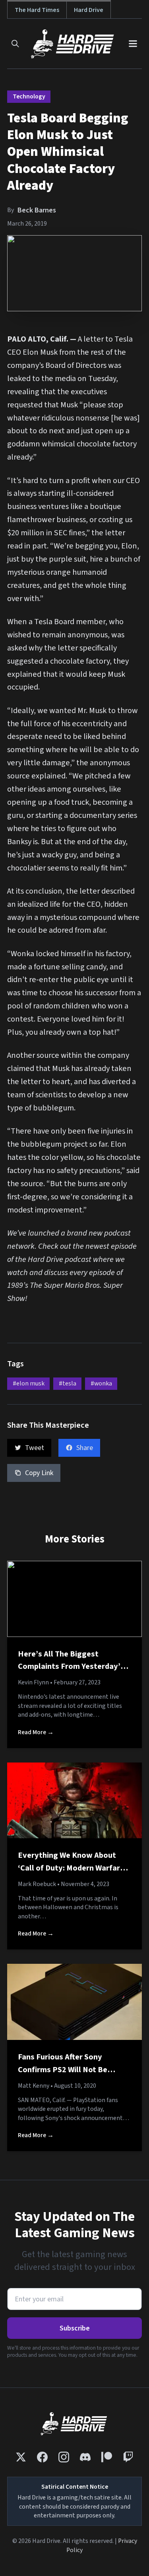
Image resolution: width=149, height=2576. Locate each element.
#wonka (101, 1383)
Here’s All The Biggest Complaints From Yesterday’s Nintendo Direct (71, 1666)
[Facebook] (42, 2457)
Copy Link (39, 1473)
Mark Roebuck (37, 1884)
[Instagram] (64, 2457)
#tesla (68, 1383)
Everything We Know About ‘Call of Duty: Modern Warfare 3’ (71, 1868)
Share (85, 1448)
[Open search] (15, 44)
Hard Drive (89, 10)
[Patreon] (107, 2457)
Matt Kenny (34, 2086)
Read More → (36, 1732)
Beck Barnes (37, 210)
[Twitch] (128, 2457)
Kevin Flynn (33, 1682)
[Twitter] (21, 2457)
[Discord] (85, 2457)
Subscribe (75, 2328)
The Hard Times (37, 10)
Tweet (35, 1448)
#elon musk (29, 1383)
